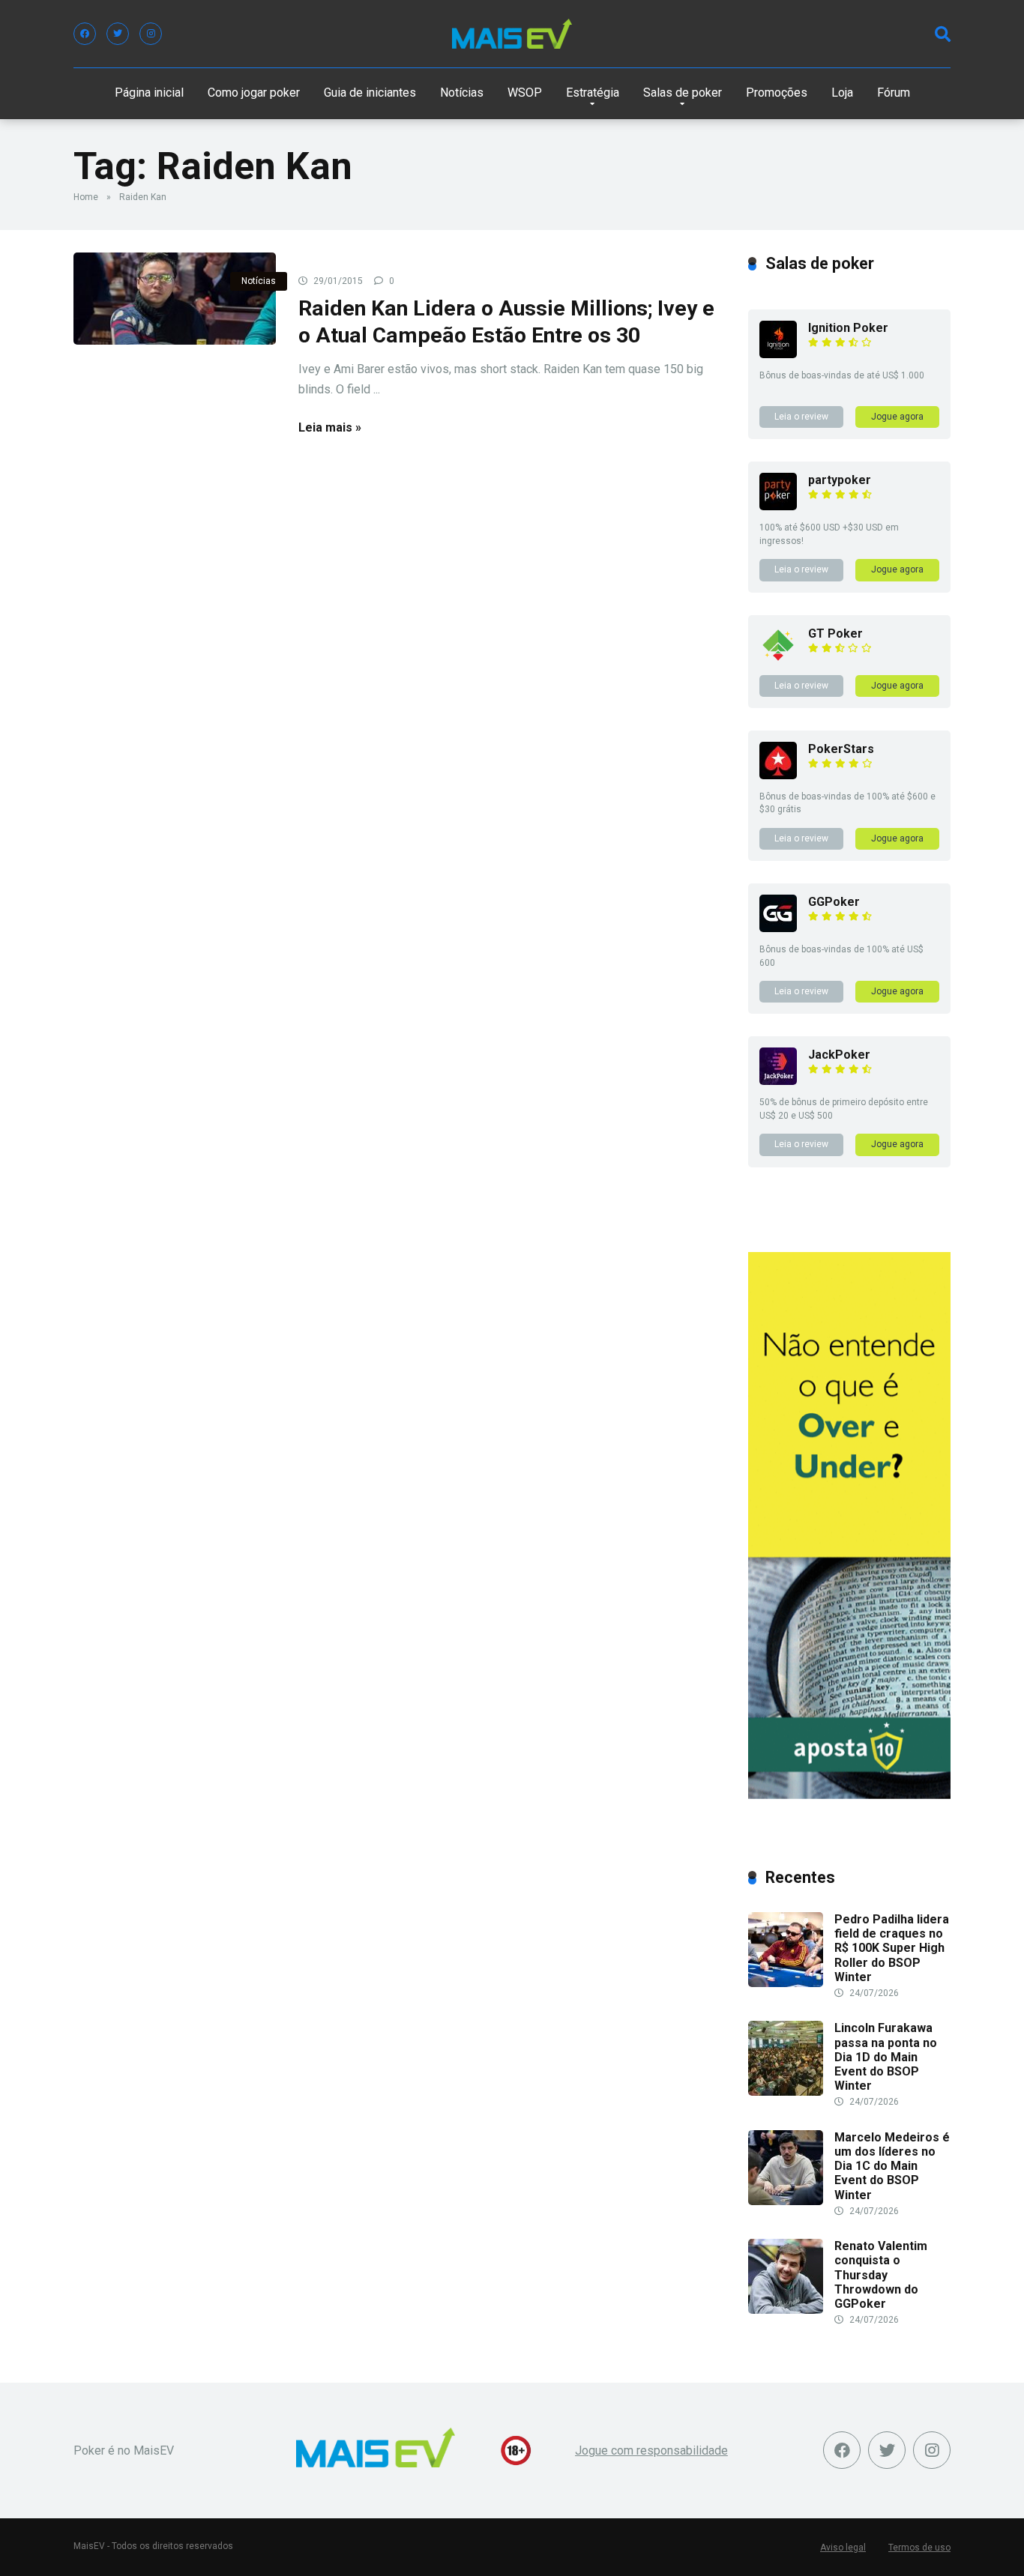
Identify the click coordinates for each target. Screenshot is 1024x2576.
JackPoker (839, 1055)
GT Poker (835, 634)
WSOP (525, 93)
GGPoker (834, 902)
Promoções (777, 93)
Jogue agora (897, 417)
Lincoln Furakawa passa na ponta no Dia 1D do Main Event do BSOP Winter (886, 2057)
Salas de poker (683, 93)
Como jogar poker (254, 93)
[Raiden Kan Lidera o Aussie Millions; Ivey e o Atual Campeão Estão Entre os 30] (175, 299)
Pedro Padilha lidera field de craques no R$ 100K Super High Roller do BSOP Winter (892, 1948)
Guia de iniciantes (370, 93)
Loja (842, 93)
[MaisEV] (512, 34)
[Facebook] (85, 34)
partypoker (840, 480)
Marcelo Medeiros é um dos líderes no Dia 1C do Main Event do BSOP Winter (892, 2166)
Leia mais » (330, 427)
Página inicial (149, 93)
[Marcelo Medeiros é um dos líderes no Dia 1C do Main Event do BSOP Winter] (786, 2201)
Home (86, 197)
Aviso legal (843, 2548)
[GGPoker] (778, 928)
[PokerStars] (778, 775)
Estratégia (593, 93)
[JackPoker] (778, 1081)
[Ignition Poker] (778, 354)
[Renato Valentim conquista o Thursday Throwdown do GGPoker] (786, 2310)
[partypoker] (778, 506)
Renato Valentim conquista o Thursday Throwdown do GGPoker (881, 2275)
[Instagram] (151, 34)
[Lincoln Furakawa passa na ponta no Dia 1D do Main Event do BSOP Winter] (786, 2092)
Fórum (894, 93)
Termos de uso (919, 2548)
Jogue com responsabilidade (651, 2450)
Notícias (462, 93)
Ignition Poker (848, 328)
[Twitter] (118, 34)
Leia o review (801, 417)
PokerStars (841, 749)
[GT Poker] (778, 660)
